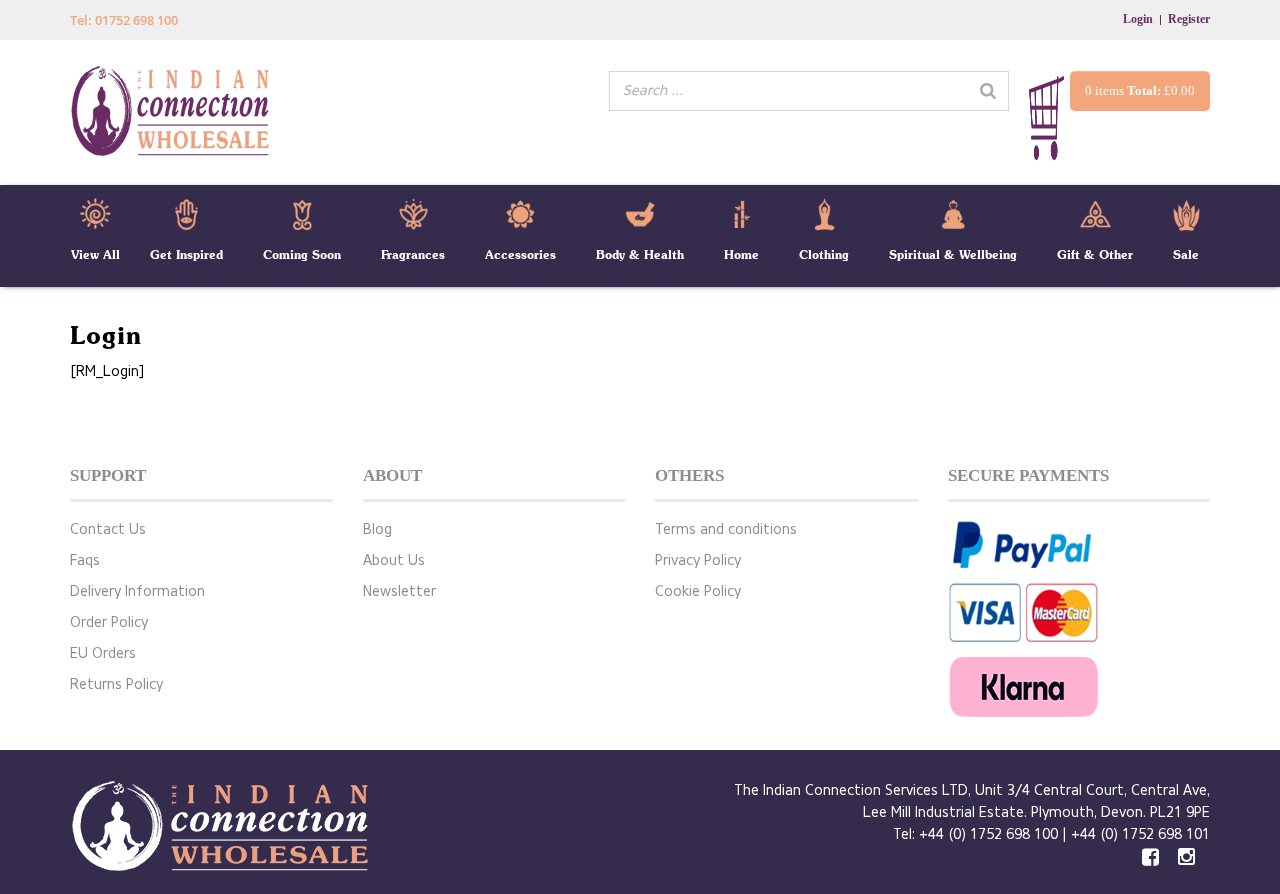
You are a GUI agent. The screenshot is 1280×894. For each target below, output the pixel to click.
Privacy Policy (698, 560)
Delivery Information (137, 591)
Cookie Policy (698, 591)
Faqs (85, 560)
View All (95, 254)
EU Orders (103, 653)
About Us (394, 560)
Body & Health (640, 254)
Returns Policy (116, 684)
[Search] (988, 91)
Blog (377, 529)
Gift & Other (1095, 254)
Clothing (824, 254)
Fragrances (413, 254)
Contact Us (108, 529)
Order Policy (109, 622)
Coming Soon (302, 254)
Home (741, 254)
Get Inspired (186, 254)
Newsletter (399, 591)
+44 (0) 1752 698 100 (988, 834)
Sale (1186, 254)
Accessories (520, 254)
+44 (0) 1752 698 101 (1140, 834)
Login (1138, 19)
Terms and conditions (726, 529)
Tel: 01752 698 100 (124, 20)
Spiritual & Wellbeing (953, 254)
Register (1189, 19)
